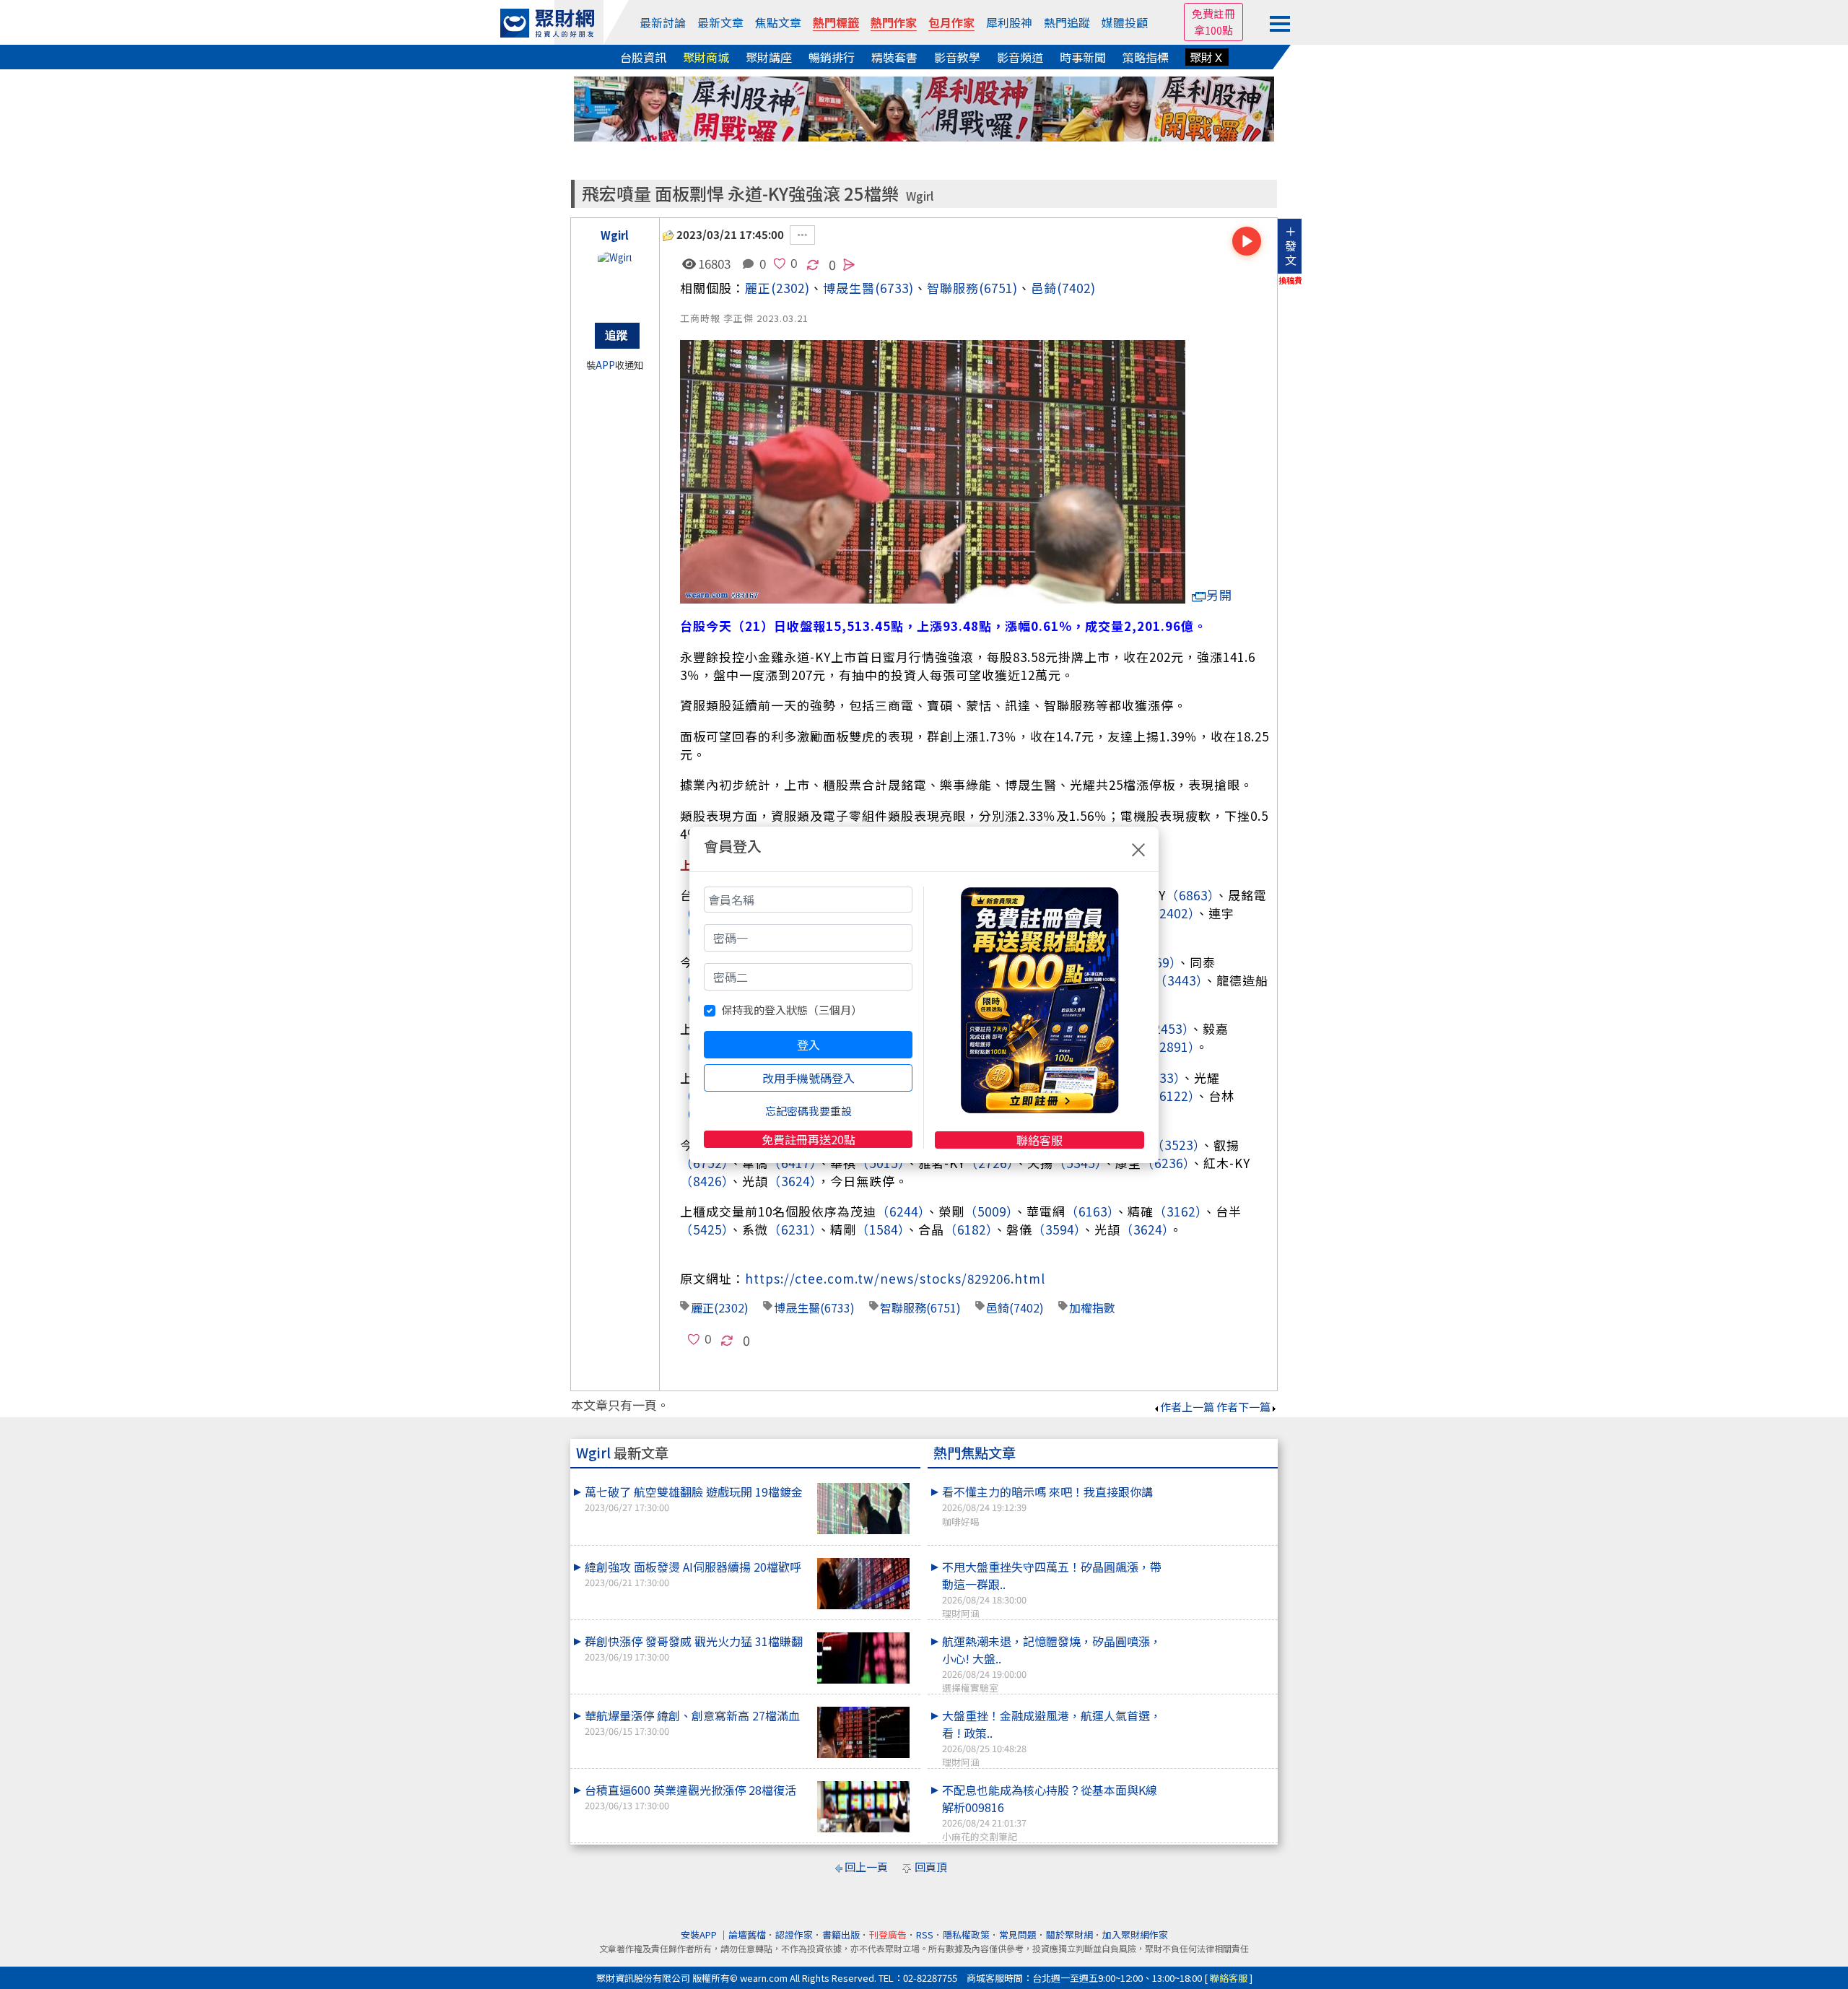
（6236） (1166, 1163)
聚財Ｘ (1207, 57)
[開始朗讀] (1247, 241)
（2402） (1171, 913)
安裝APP (700, 1934)
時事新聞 (1083, 57)
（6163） (1090, 1211)
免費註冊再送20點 (808, 1139)
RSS (925, 1934)
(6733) (894, 288)
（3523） (1176, 1145)
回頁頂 (931, 1867)
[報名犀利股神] (924, 107)
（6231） (793, 1229)
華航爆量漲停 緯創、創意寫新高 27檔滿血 (692, 1722)
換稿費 (1290, 280)
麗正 (758, 288)
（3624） (793, 1181)
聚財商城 (706, 57)
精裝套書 (894, 57)
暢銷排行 (832, 57)
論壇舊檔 (747, 1934)
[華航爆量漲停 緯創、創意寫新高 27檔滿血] (863, 1732)
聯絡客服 (1039, 1140)
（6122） (1171, 1096)
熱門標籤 (836, 22)
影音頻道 (1020, 57)
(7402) (1076, 288)
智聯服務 (953, 288)
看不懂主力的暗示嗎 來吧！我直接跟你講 (1047, 1505)
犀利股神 (1009, 22)
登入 (808, 1045)
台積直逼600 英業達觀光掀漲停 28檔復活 (690, 1797)
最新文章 (720, 22)
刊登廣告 (888, 1934)
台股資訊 (643, 57)
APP (605, 365)
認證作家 (794, 1934)
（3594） (1057, 1229)
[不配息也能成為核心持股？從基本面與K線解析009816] (1221, 1781)
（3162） (1178, 1211)
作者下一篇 (1243, 1407)
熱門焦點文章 (975, 1453)
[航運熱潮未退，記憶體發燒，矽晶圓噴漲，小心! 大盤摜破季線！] (1221, 1632)
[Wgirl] (615, 279)
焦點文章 (778, 22)
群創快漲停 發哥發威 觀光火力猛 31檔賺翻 (694, 1648)
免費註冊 (1213, 13)
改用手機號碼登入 (808, 1078)
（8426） (705, 1181)
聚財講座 (769, 57)
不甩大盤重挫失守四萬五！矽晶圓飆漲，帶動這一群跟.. (1052, 1589)
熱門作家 (894, 22)
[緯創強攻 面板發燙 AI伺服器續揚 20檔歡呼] (863, 1584)
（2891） (1171, 1046)
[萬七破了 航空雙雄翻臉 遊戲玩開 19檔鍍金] (863, 1509)
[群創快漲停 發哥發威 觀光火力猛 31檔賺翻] (863, 1658)
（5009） (989, 1211)
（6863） (1190, 895)
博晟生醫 (797, 1307)
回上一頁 (866, 1867)
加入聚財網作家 (1135, 1934)
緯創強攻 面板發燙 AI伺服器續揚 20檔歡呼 (693, 1574)
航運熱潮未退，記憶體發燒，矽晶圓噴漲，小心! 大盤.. (1052, 1663)
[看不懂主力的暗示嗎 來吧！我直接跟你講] (1221, 1483)
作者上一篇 (1187, 1407)
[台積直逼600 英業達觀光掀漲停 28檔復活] (863, 1807)
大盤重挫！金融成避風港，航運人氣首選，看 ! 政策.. (1052, 1738)
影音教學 (957, 57)
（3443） (1179, 980)
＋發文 (1291, 245)
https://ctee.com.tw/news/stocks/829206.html (895, 1278)
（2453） (1165, 1028)
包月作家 (951, 22)
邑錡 (1044, 288)
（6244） (901, 1211)
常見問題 (1018, 1934)
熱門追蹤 (1067, 22)
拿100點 (1213, 30)
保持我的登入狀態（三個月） (792, 1010)
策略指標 (1146, 57)
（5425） (705, 1229)
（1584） (881, 1229)
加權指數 (1092, 1307)
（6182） (969, 1229)
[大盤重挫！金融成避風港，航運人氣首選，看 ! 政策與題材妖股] (1221, 1707)
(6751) (998, 288)
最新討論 (663, 22)
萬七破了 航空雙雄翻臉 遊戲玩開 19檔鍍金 (694, 1498)
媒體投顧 (1125, 22)
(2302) (790, 288)
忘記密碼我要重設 (808, 1111)
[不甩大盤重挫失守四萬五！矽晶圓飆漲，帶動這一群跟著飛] (1221, 1558)
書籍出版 (841, 1934)
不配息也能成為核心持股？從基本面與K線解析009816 (1050, 1812)
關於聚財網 (1069, 1934)
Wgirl (920, 196)
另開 (1219, 595)
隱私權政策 (966, 1934)
